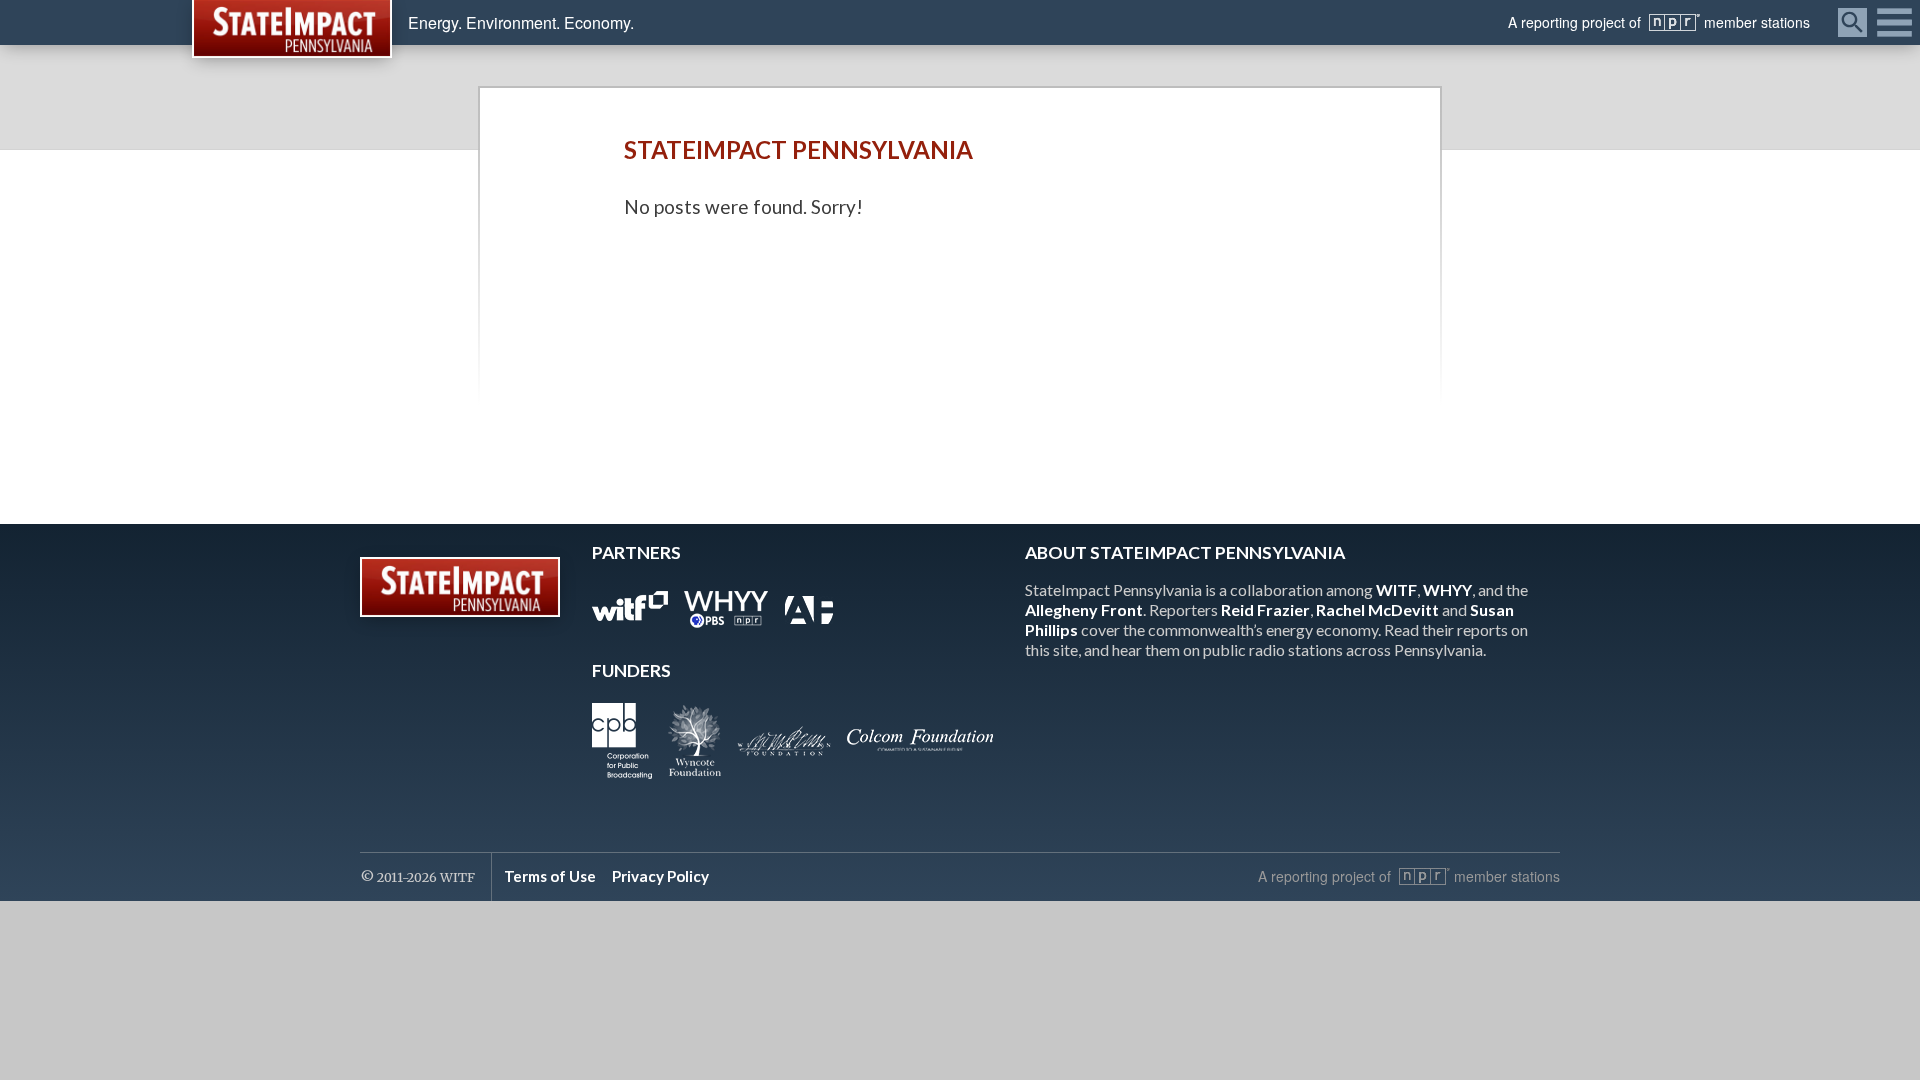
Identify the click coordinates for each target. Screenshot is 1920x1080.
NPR (1674, 22)
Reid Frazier (1265, 609)
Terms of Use (550, 876)
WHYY (1447, 589)
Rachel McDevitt (1377, 609)
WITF (1396, 589)
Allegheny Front (1084, 609)
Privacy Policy (660, 876)
